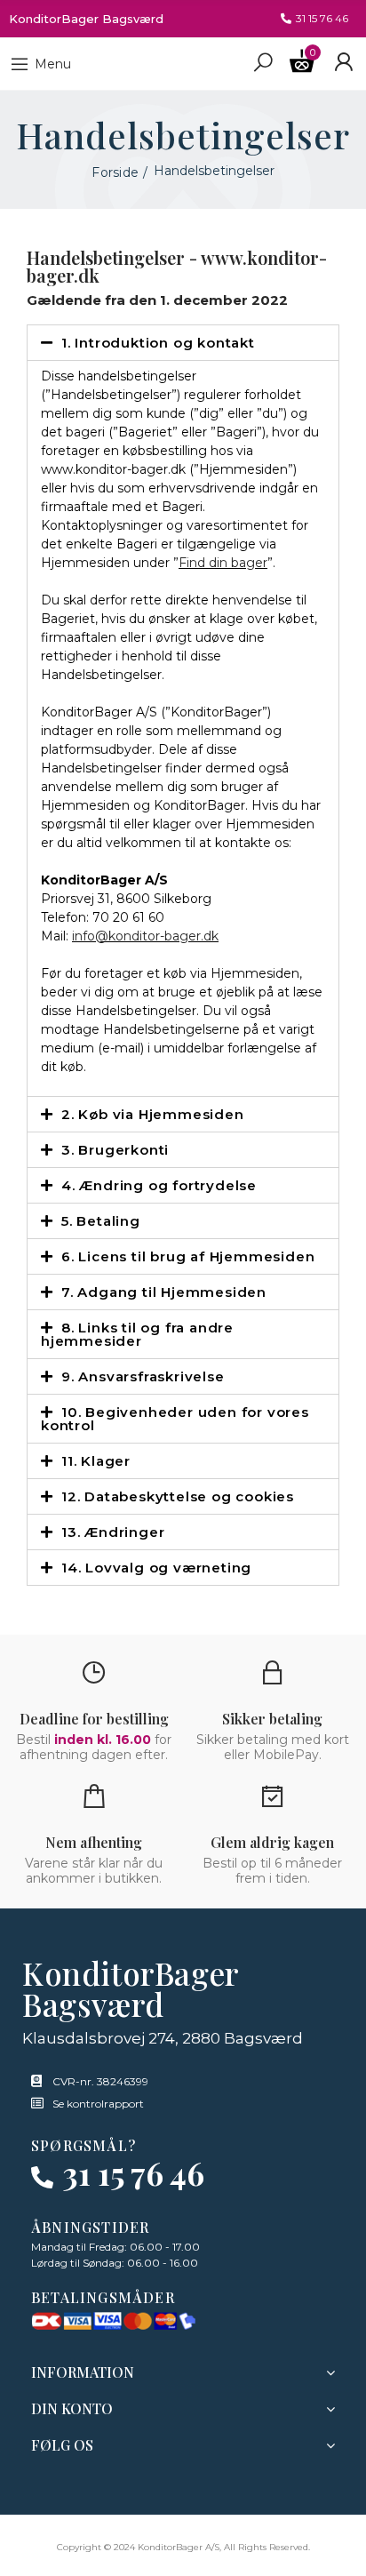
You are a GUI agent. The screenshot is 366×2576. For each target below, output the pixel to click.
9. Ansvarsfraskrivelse (143, 1376)
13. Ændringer (113, 1532)
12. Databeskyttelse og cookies (178, 1496)
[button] (314, 19)
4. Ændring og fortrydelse (159, 1185)
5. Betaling (101, 1221)
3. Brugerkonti (115, 1150)
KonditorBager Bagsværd (86, 19)
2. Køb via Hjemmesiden (153, 1114)
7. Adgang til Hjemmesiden (164, 1292)
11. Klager (96, 1461)
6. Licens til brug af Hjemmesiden (188, 1256)
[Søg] (263, 61)
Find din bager (223, 563)
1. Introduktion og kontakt (158, 343)
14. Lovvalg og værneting (156, 1568)
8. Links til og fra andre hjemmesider (137, 1334)
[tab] (183, 343)
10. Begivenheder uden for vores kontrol (175, 1419)
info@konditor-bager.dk (145, 936)
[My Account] (343, 62)
